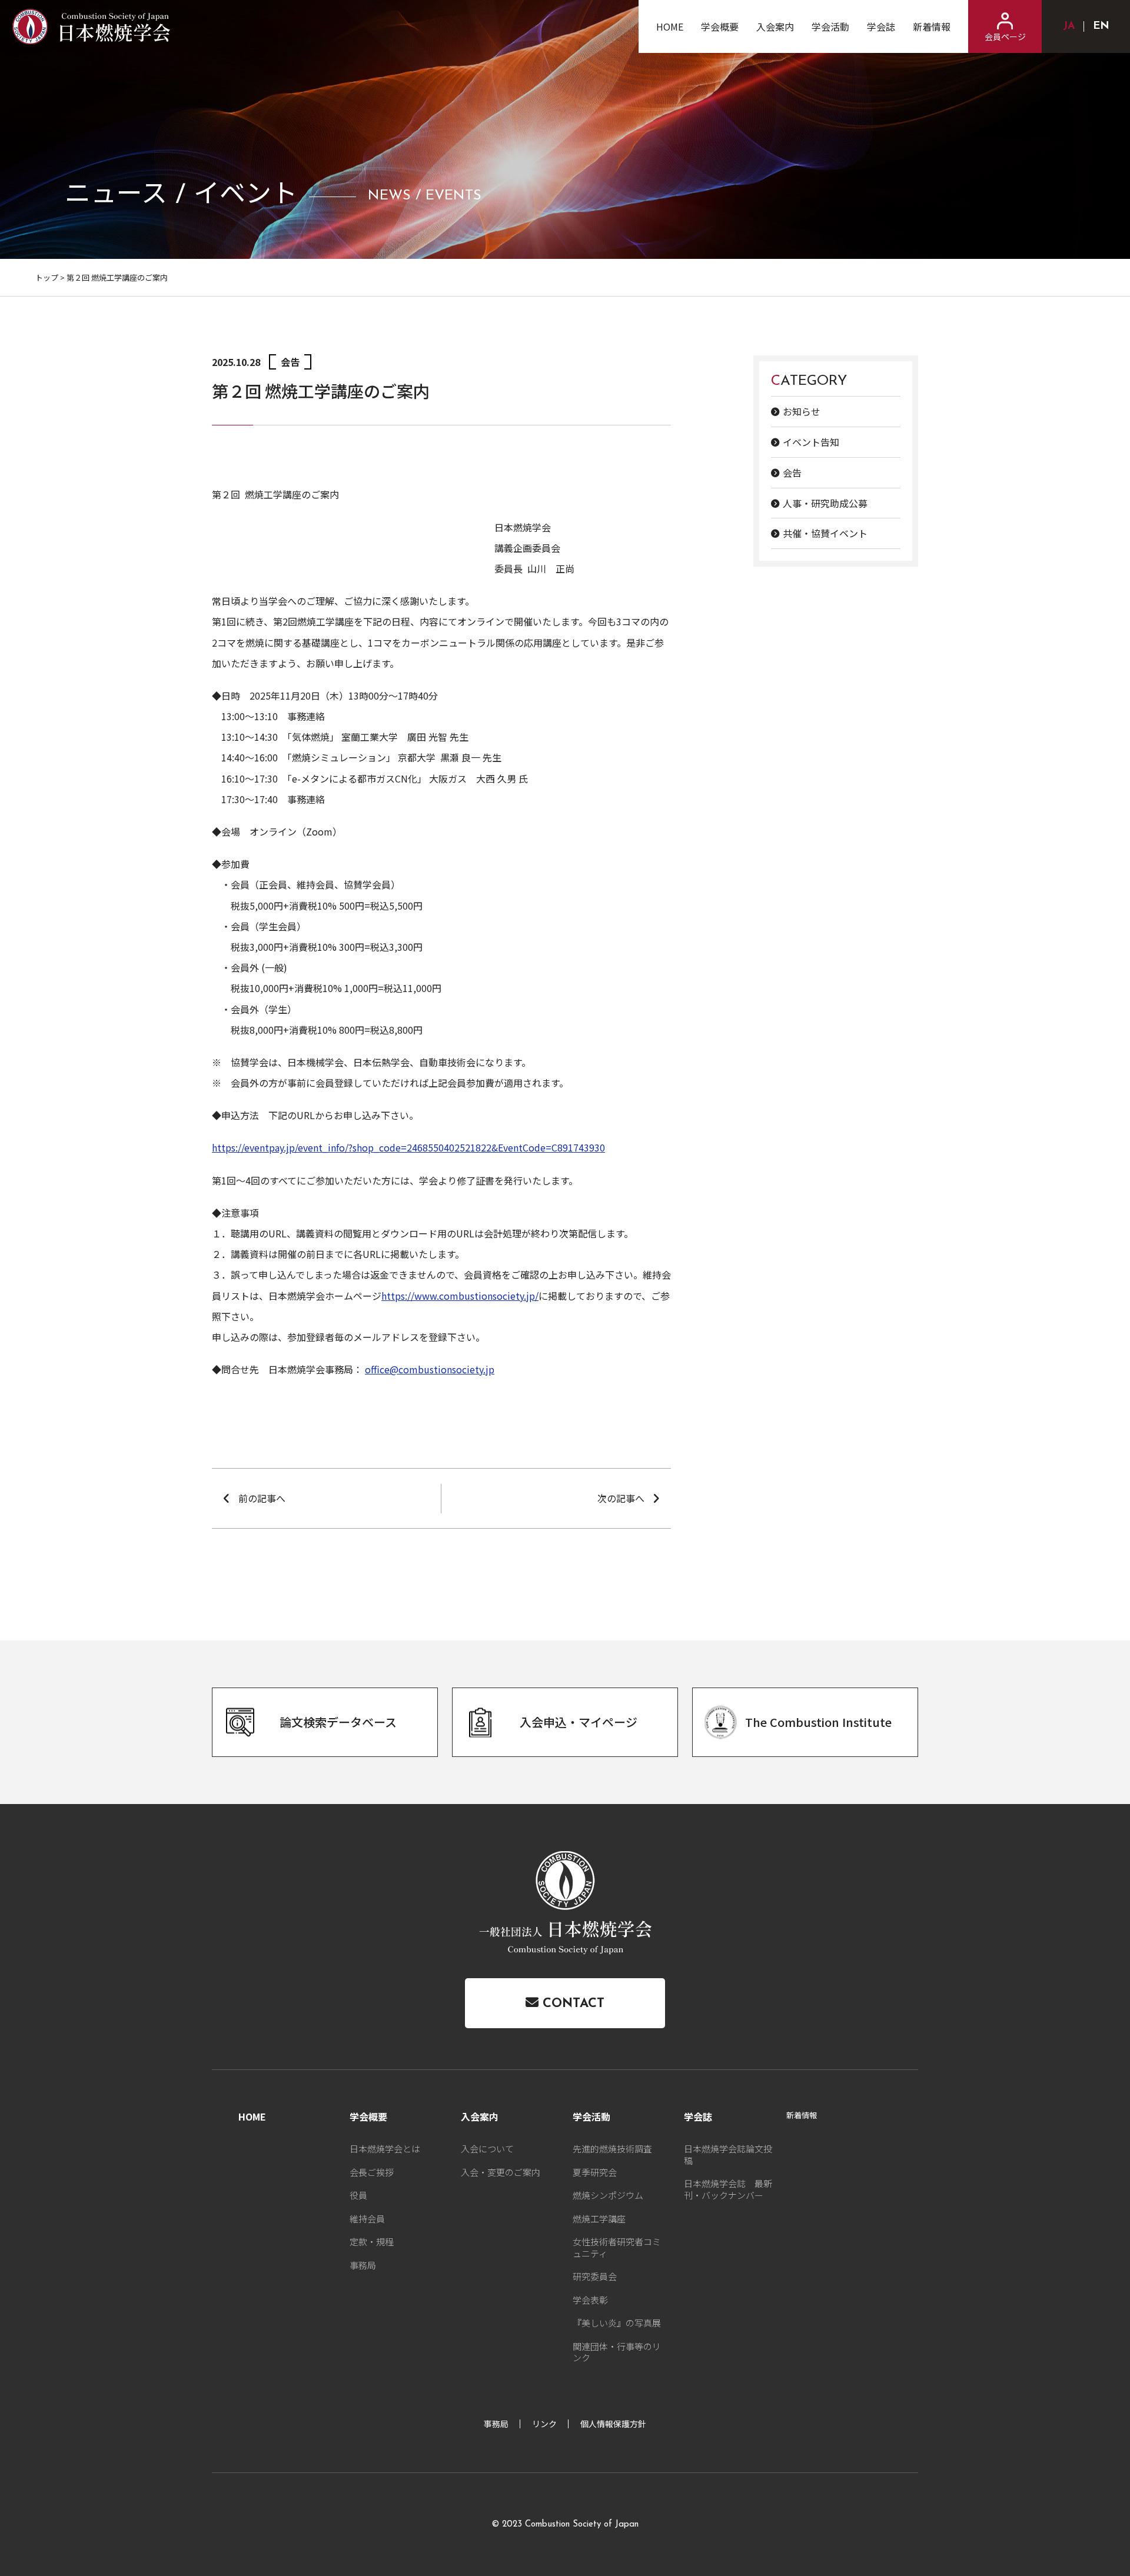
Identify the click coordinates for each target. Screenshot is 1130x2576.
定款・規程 (372, 2241)
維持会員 (367, 2219)
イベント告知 (811, 442)
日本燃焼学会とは (385, 2149)
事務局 (363, 2265)
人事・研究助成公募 (825, 502)
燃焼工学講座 (599, 2219)
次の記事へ (621, 1498)
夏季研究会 (595, 2172)
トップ (47, 277)
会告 (792, 472)
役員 (358, 2195)
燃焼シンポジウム (608, 2195)
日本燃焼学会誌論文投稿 (728, 2154)
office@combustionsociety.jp (430, 1369)
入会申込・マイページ (579, 1722)
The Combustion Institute (818, 1722)
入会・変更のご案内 (501, 2172)
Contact (571, 2004)
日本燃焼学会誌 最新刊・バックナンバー (728, 2189)
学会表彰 (590, 2300)
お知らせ (802, 411)
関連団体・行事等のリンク (617, 2352)
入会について (487, 2149)
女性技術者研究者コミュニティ (617, 2247)
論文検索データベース (338, 1722)
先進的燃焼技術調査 (612, 2149)
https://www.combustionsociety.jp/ (460, 1296)
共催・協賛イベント (825, 533)
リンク (544, 2424)
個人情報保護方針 (613, 2424)
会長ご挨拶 (372, 2172)
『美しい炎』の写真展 (617, 2323)
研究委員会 (595, 2276)
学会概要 (720, 26)
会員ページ (1005, 36)
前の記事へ (262, 1498)
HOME (670, 26)
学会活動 (830, 26)
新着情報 (932, 26)
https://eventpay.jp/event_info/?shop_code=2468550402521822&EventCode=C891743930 (408, 1147)
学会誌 (881, 26)
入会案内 (775, 26)
